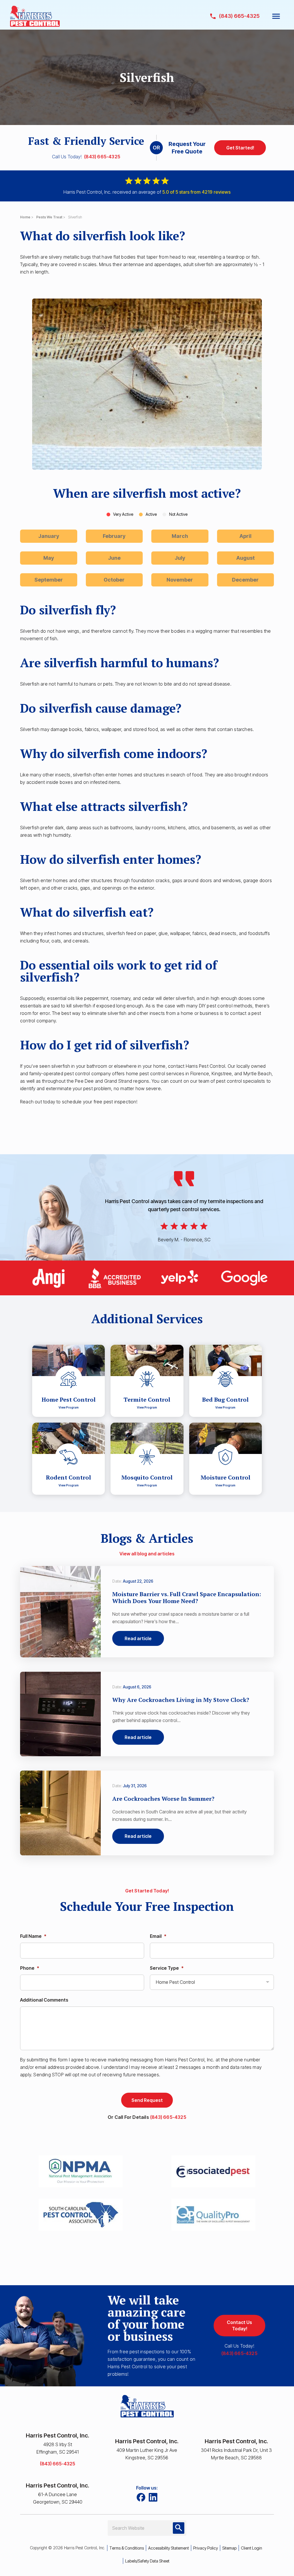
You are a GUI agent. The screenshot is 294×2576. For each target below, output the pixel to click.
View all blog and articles (147, 1554)
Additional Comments (44, 2000)
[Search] (179, 2528)
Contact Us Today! (239, 2325)
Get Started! (240, 148)
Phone (30, 1968)
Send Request (147, 2100)
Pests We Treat (49, 217)
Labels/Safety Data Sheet (147, 2561)
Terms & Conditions (127, 2548)
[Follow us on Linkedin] (153, 2497)
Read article (138, 1638)
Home (25, 217)
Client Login (252, 2548)
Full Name (33, 1936)
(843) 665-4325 (102, 157)
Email (158, 1936)
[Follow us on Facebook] (141, 2497)
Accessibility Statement (169, 2548)
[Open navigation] (276, 16)
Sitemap (229, 2548)
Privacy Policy (206, 2548)
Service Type (167, 1968)
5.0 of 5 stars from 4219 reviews (196, 192)
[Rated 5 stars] (147, 182)
